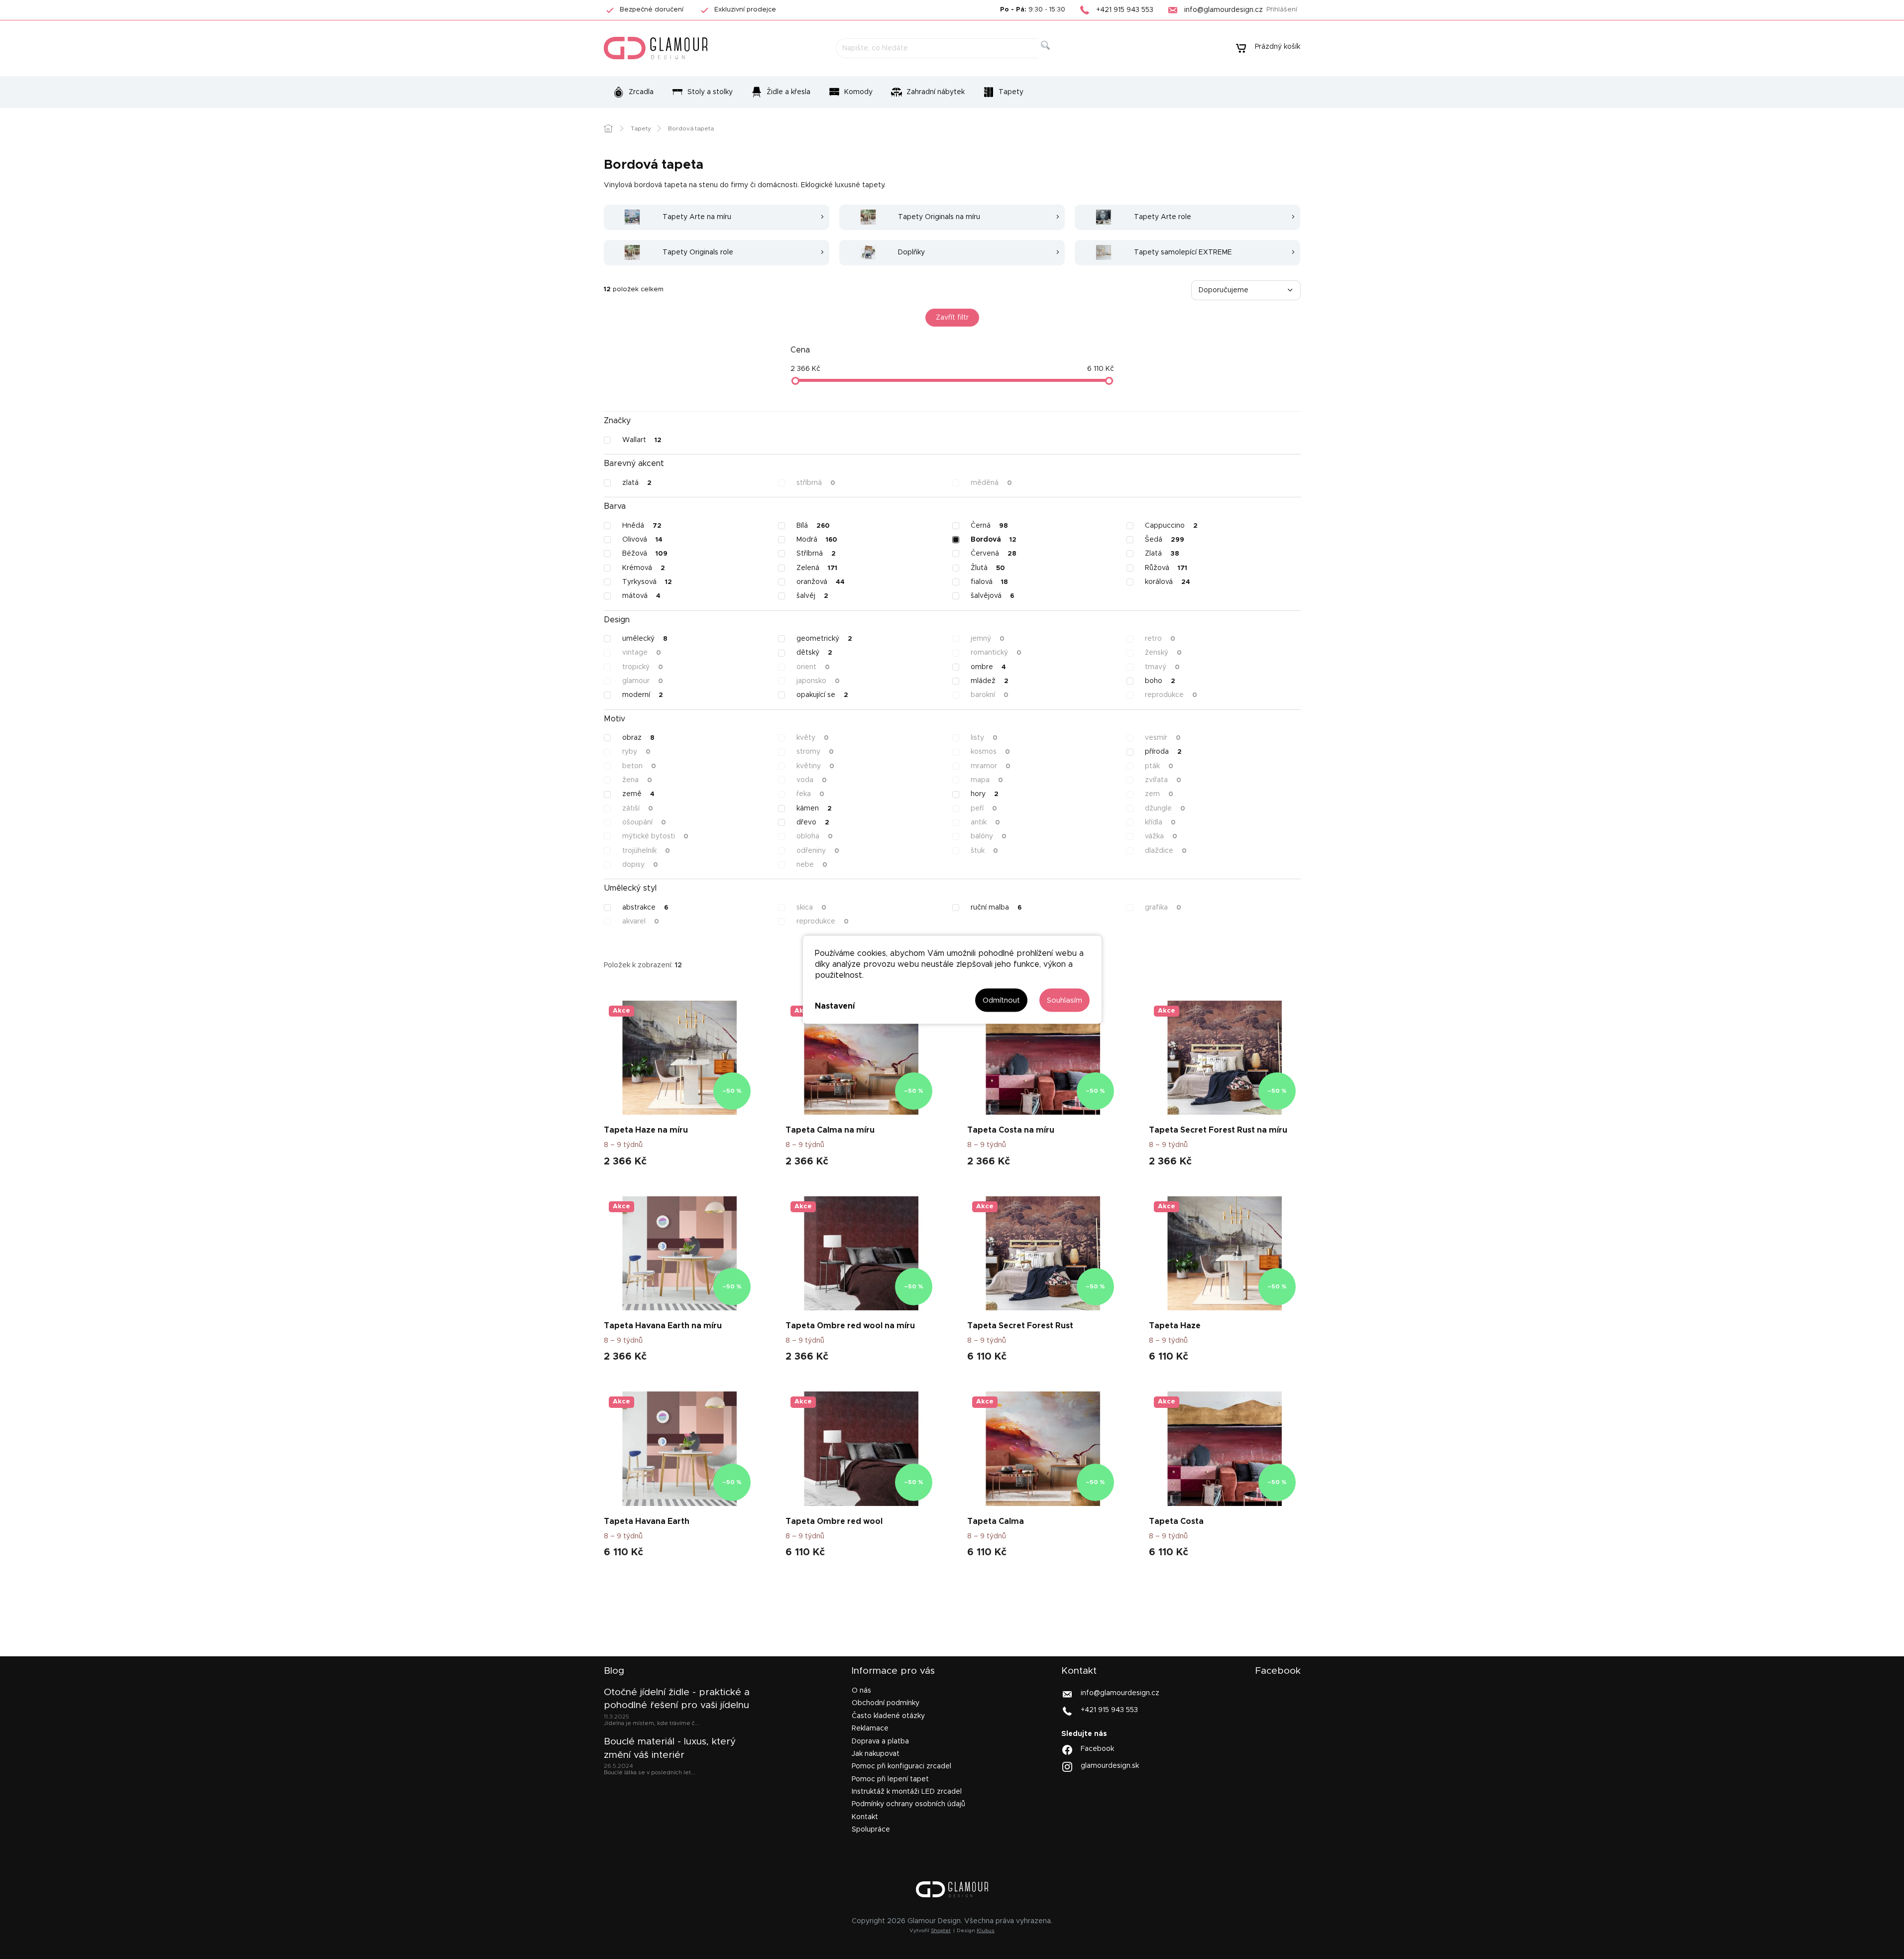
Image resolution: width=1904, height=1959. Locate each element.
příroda (1163, 752)
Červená (994, 554)
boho (1160, 681)
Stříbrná (816, 554)
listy (984, 738)
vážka (1161, 836)
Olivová (642, 540)
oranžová (821, 582)
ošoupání (644, 822)
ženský (1163, 653)
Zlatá (1162, 554)
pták (1159, 766)
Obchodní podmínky (886, 1703)
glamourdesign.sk (1110, 1766)
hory (985, 794)
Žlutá (988, 568)
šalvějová (992, 596)
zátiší (638, 808)
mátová (641, 596)
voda (812, 780)
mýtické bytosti (655, 836)
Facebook (1097, 1749)
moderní (643, 695)
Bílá (813, 526)
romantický (996, 653)
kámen (814, 808)
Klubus (986, 1931)
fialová (989, 582)
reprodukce (1171, 695)
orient (813, 667)
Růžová (1166, 568)
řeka (810, 794)
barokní (990, 695)
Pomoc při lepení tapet (890, 1779)
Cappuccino (1171, 526)
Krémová (644, 568)
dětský (814, 653)
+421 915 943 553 (1109, 1710)
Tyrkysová (647, 582)
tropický (643, 667)
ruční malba (996, 908)
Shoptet (941, 1931)
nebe (812, 865)
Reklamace (870, 1729)
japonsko (818, 681)
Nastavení (835, 1006)
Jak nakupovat (876, 1754)
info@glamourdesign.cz (1120, 1693)
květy (813, 738)
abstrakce (645, 908)
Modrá (817, 540)
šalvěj (812, 596)
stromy (815, 752)
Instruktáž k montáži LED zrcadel (907, 1792)
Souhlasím (1064, 1000)
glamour (643, 681)
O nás (861, 1691)
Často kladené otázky (888, 1716)
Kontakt (865, 1817)
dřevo (813, 822)
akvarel (641, 922)
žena (637, 780)
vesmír (1163, 738)
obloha (815, 836)
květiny (815, 766)
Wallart (642, 440)
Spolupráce (871, 1830)
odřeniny (818, 851)
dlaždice (1166, 851)
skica (811, 908)
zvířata (1163, 780)
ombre (988, 667)
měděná (991, 483)
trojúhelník (646, 851)
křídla (1160, 822)
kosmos (990, 752)
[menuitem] (633, 92)
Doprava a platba (880, 1741)
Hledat (1053, 57)
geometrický (824, 639)
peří (984, 808)
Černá (989, 526)
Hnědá (642, 526)
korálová (1168, 582)
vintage (642, 653)
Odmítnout (1001, 1000)
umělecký (645, 639)
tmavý (1162, 667)
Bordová (994, 540)
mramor (991, 766)
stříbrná (816, 483)
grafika (1163, 908)
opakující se (822, 695)
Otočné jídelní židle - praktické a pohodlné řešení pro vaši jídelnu (677, 1699)
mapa (987, 780)
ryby (636, 752)
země (638, 794)
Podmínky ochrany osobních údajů (908, 1804)
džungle (1165, 808)
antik (985, 822)
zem (1159, 794)
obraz (638, 738)
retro (1160, 639)
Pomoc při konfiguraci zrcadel (901, 1766)
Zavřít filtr (952, 318)
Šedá (1165, 540)
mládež (990, 681)
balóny (989, 836)
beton (639, 766)
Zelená (817, 568)
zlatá (637, 483)
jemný (988, 639)
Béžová (645, 554)
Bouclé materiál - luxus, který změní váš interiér (670, 1748)
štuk (984, 851)
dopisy (640, 865)
